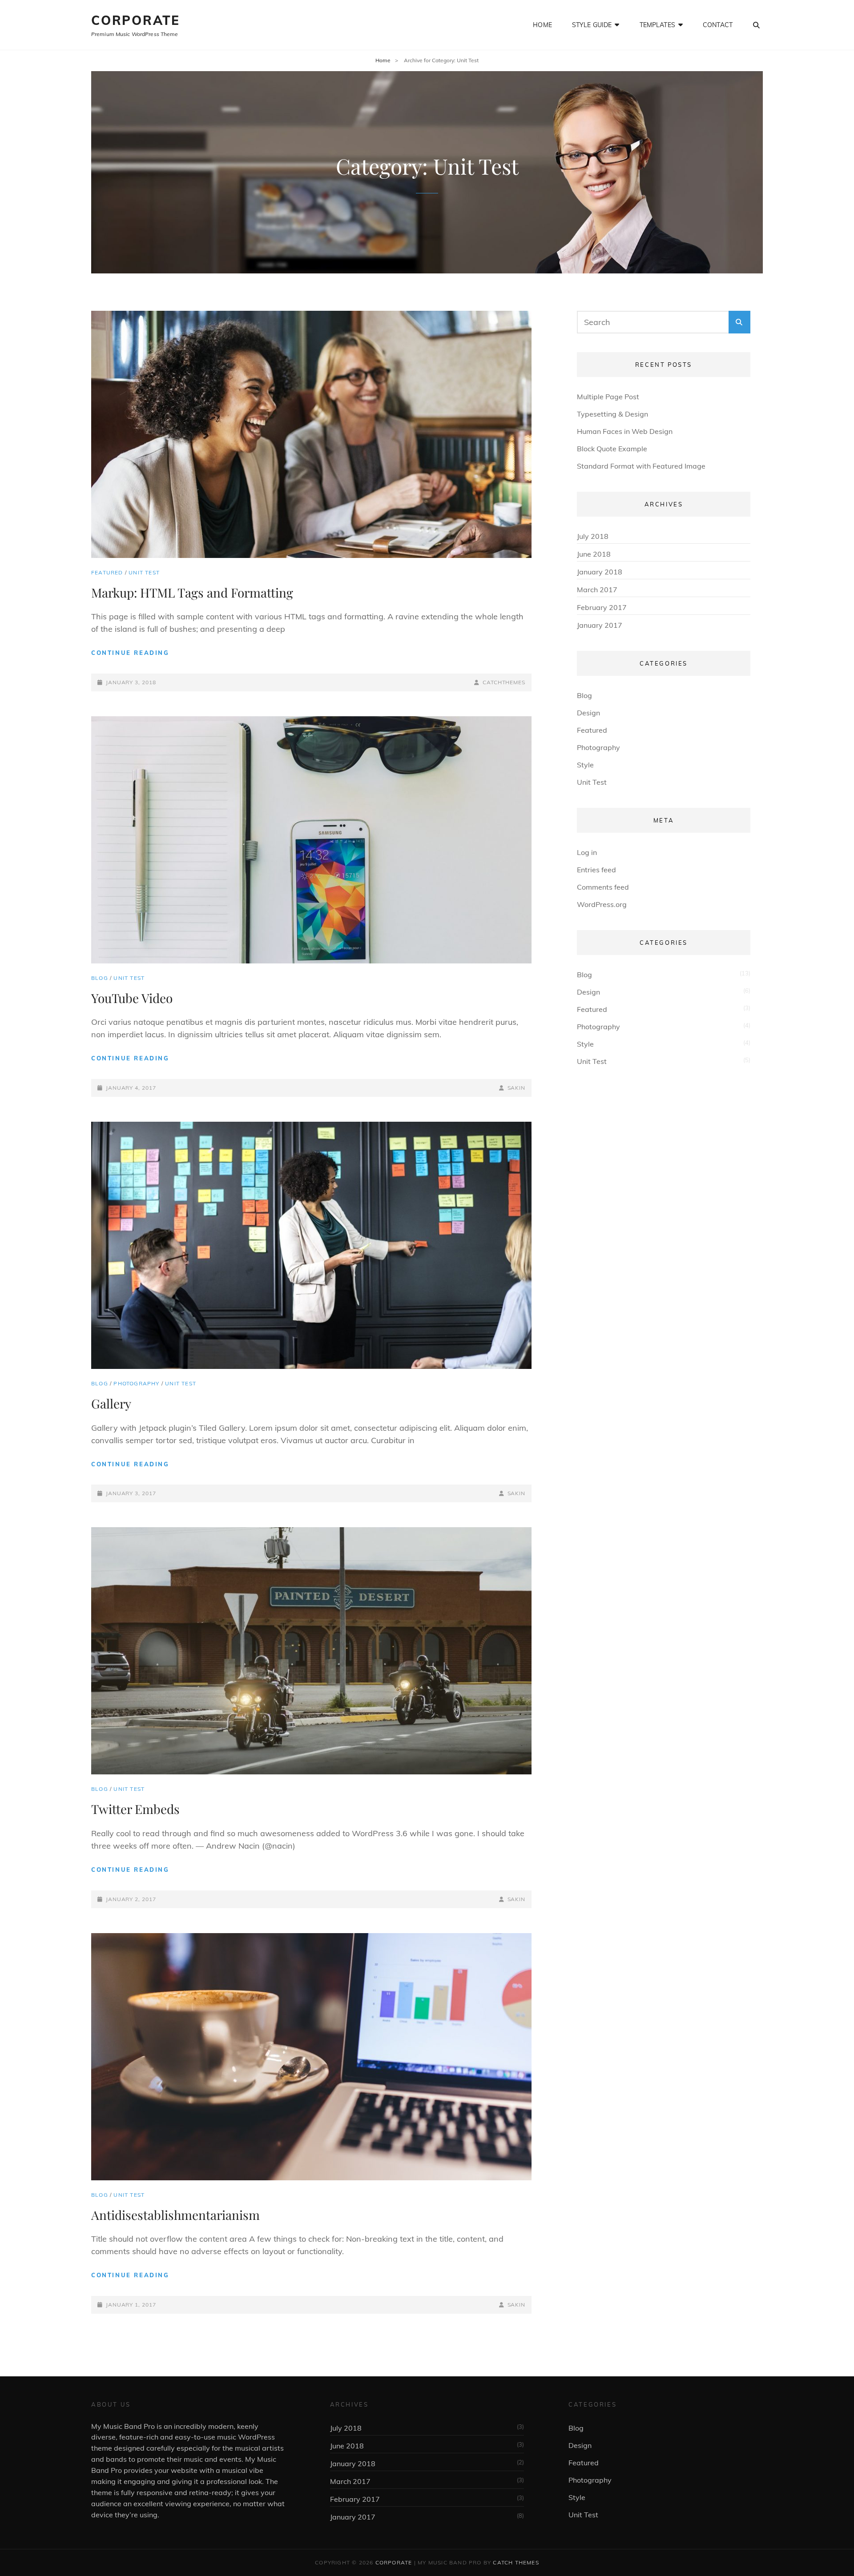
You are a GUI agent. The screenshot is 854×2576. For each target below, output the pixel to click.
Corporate (136, 20)
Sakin (516, 1088)
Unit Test (144, 572)
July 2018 (593, 536)
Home (542, 25)
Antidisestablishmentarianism (175, 2215)
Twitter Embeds (135, 1809)
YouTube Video (132, 998)
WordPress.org (602, 904)
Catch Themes (516, 2562)
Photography (136, 1383)
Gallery (111, 1403)
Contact (718, 25)
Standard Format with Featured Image (641, 466)
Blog (100, 978)
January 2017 (600, 625)
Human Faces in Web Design (625, 431)
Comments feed (603, 887)
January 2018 (600, 572)
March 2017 (597, 590)
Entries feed (596, 870)
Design (588, 713)
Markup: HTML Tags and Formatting (192, 592)
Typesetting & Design (612, 414)
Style (585, 765)
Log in (587, 852)
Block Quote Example (612, 449)
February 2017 (602, 607)
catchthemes (504, 682)
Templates (657, 25)
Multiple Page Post (608, 397)
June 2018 (594, 554)
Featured (107, 572)
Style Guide (592, 25)
